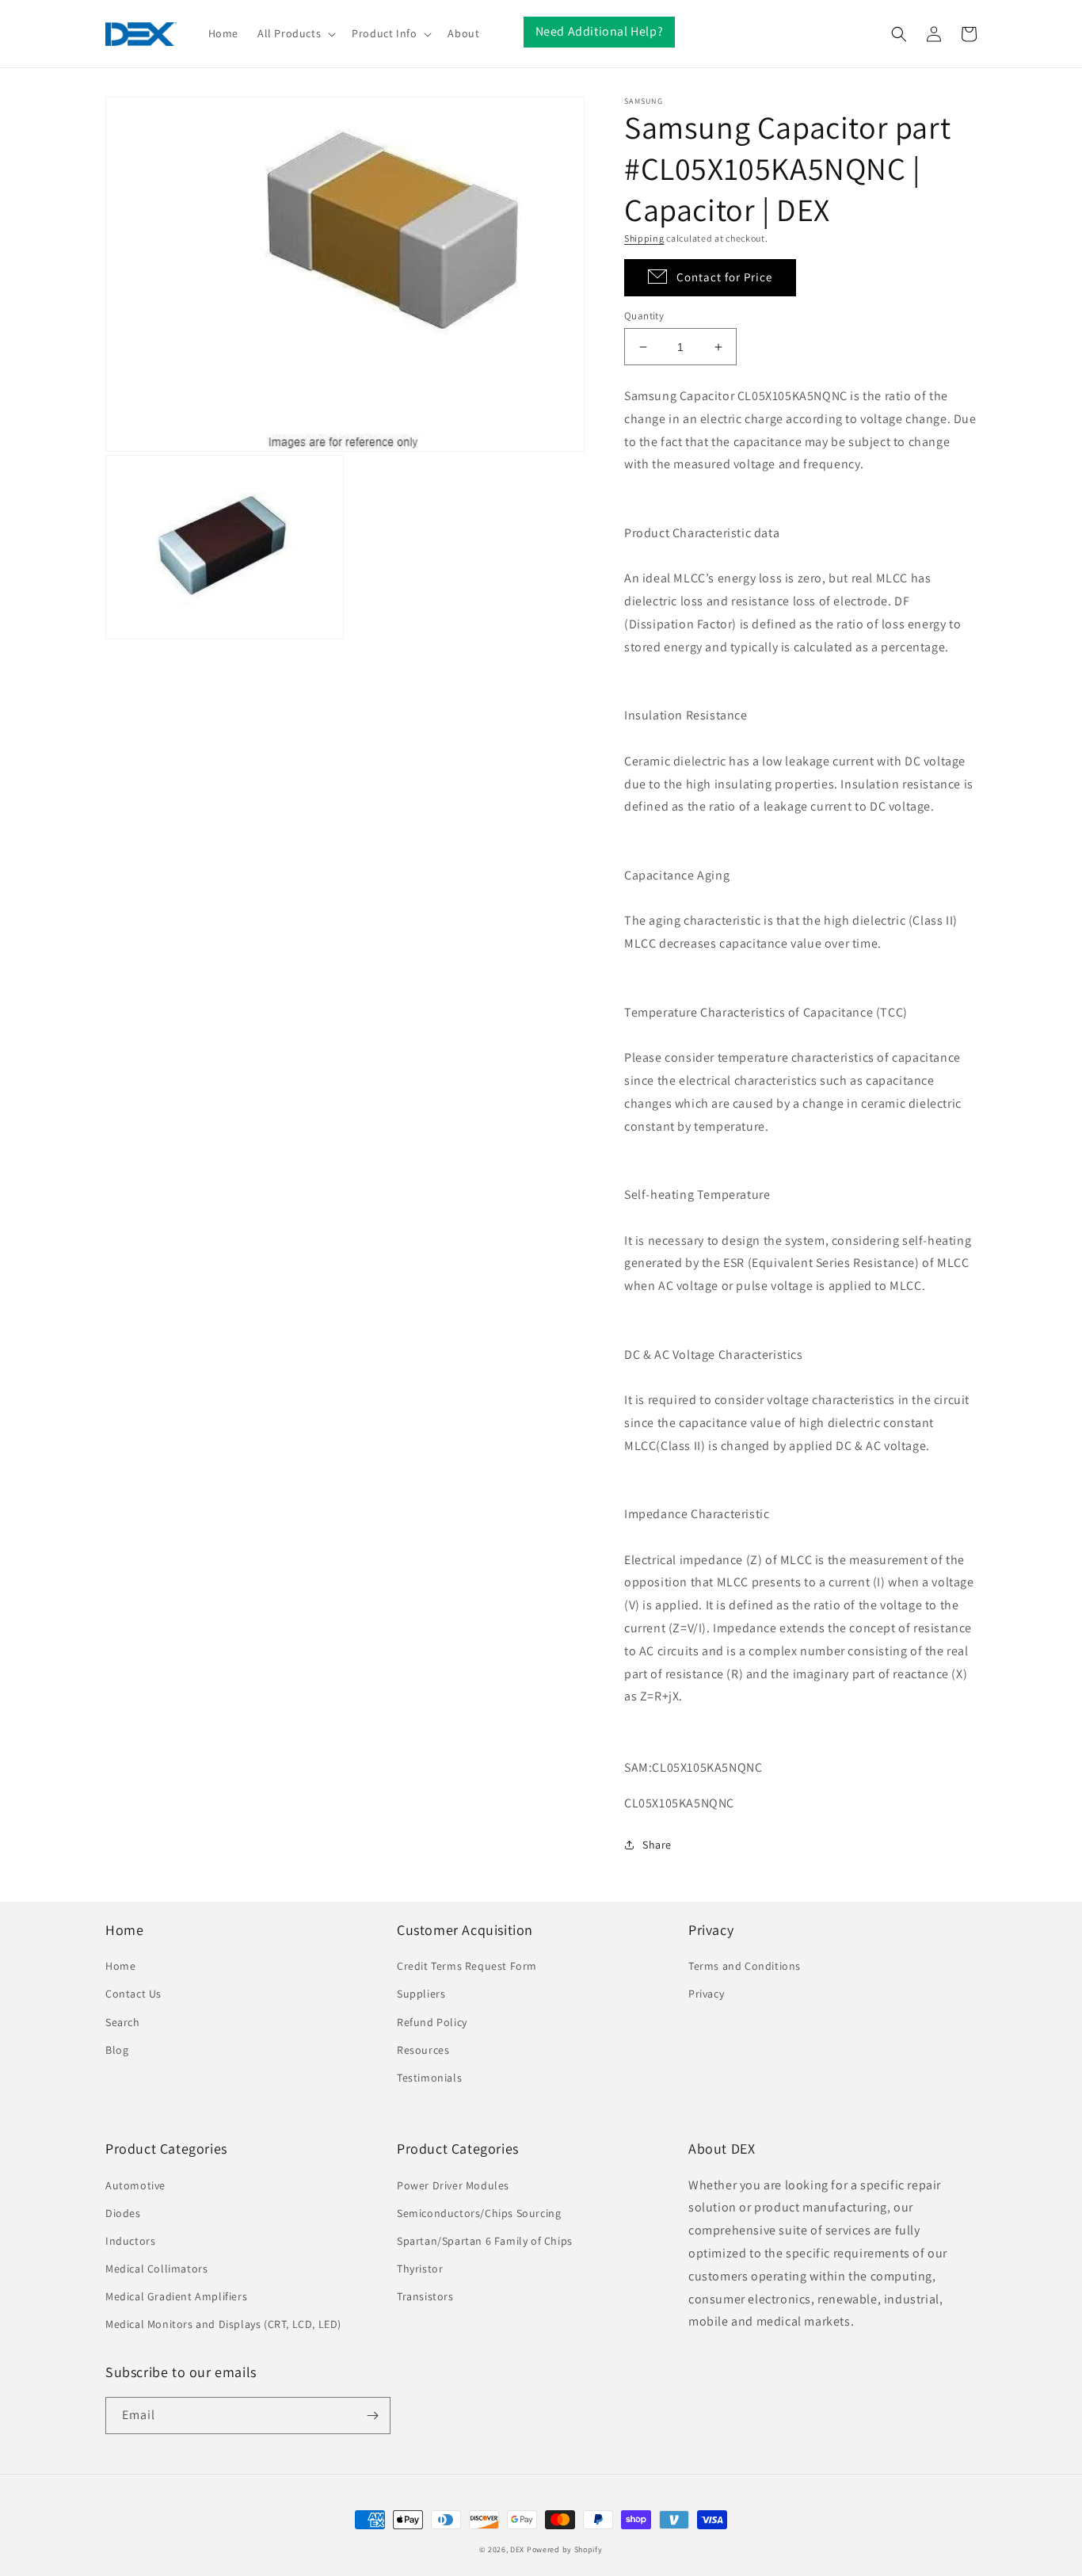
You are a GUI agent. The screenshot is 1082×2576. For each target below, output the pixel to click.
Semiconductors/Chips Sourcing (479, 2213)
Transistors (425, 2296)
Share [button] (657, 1845)
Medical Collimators (156, 2269)
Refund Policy (432, 2022)
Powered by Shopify (565, 2549)
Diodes (123, 2213)
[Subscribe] (372, 2416)
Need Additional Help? (600, 31)
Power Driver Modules (453, 2185)
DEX (517, 2549)
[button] (295, 33)
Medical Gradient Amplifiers (176, 2296)
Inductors (130, 2241)
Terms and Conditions (745, 1966)
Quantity (644, 316)
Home (120, 1966)
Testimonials (429, 2078)
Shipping (644, 238)
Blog (117, 2050)
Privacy (706, 1994)
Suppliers (421, 1994)
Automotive (135, 2185)
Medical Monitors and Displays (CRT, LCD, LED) (223, 2324)
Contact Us (133, 1994)
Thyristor (420, 2269)
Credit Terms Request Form (467, 1966)
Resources (423, 2050)
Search (123, 2022)
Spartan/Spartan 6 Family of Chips (485, 2241)
